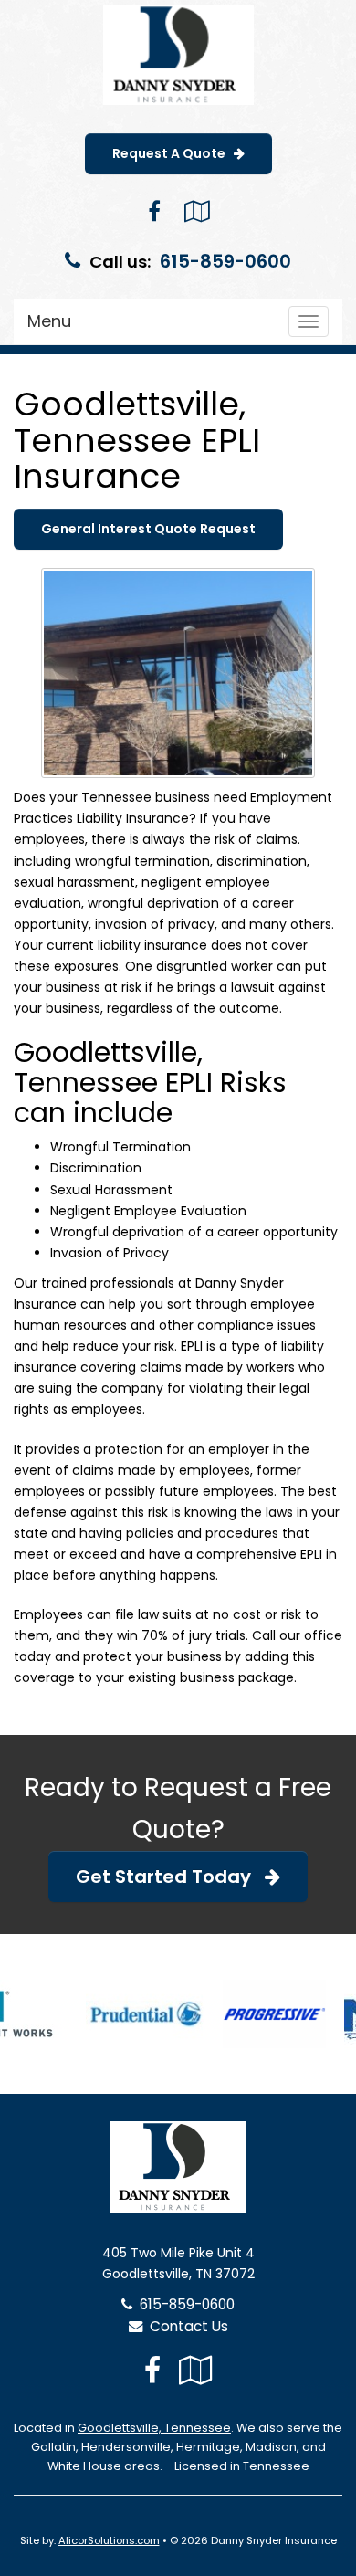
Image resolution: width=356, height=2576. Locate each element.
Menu (49, 321)
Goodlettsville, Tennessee (154, 2428)
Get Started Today (170, 1877)
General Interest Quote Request (148, 529)
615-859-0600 (225, 261)
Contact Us (185, 2326)
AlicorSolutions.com (109, 2540)
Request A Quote (173, 153)
